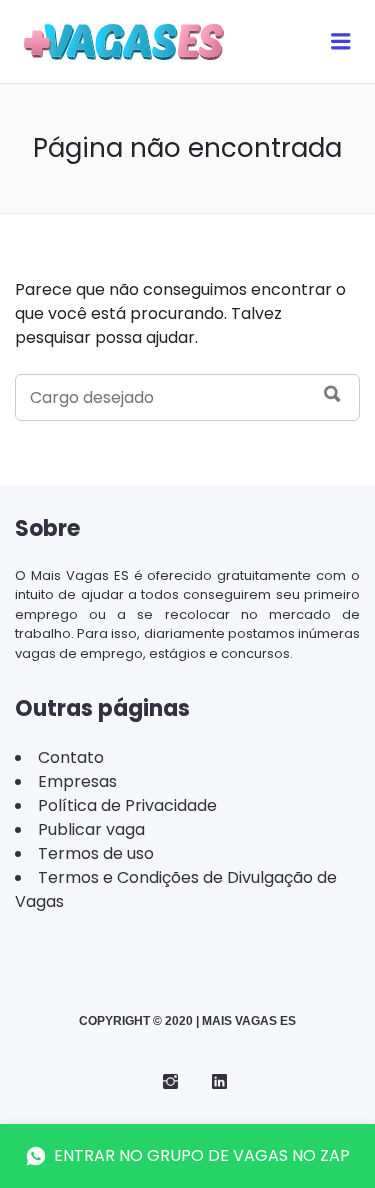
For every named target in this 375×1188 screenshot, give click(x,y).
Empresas (77, 781)
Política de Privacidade (127, 805)
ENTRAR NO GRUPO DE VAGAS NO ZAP (202, 1155)
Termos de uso (96, 853)
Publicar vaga (91, 829)
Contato (71, 757)
